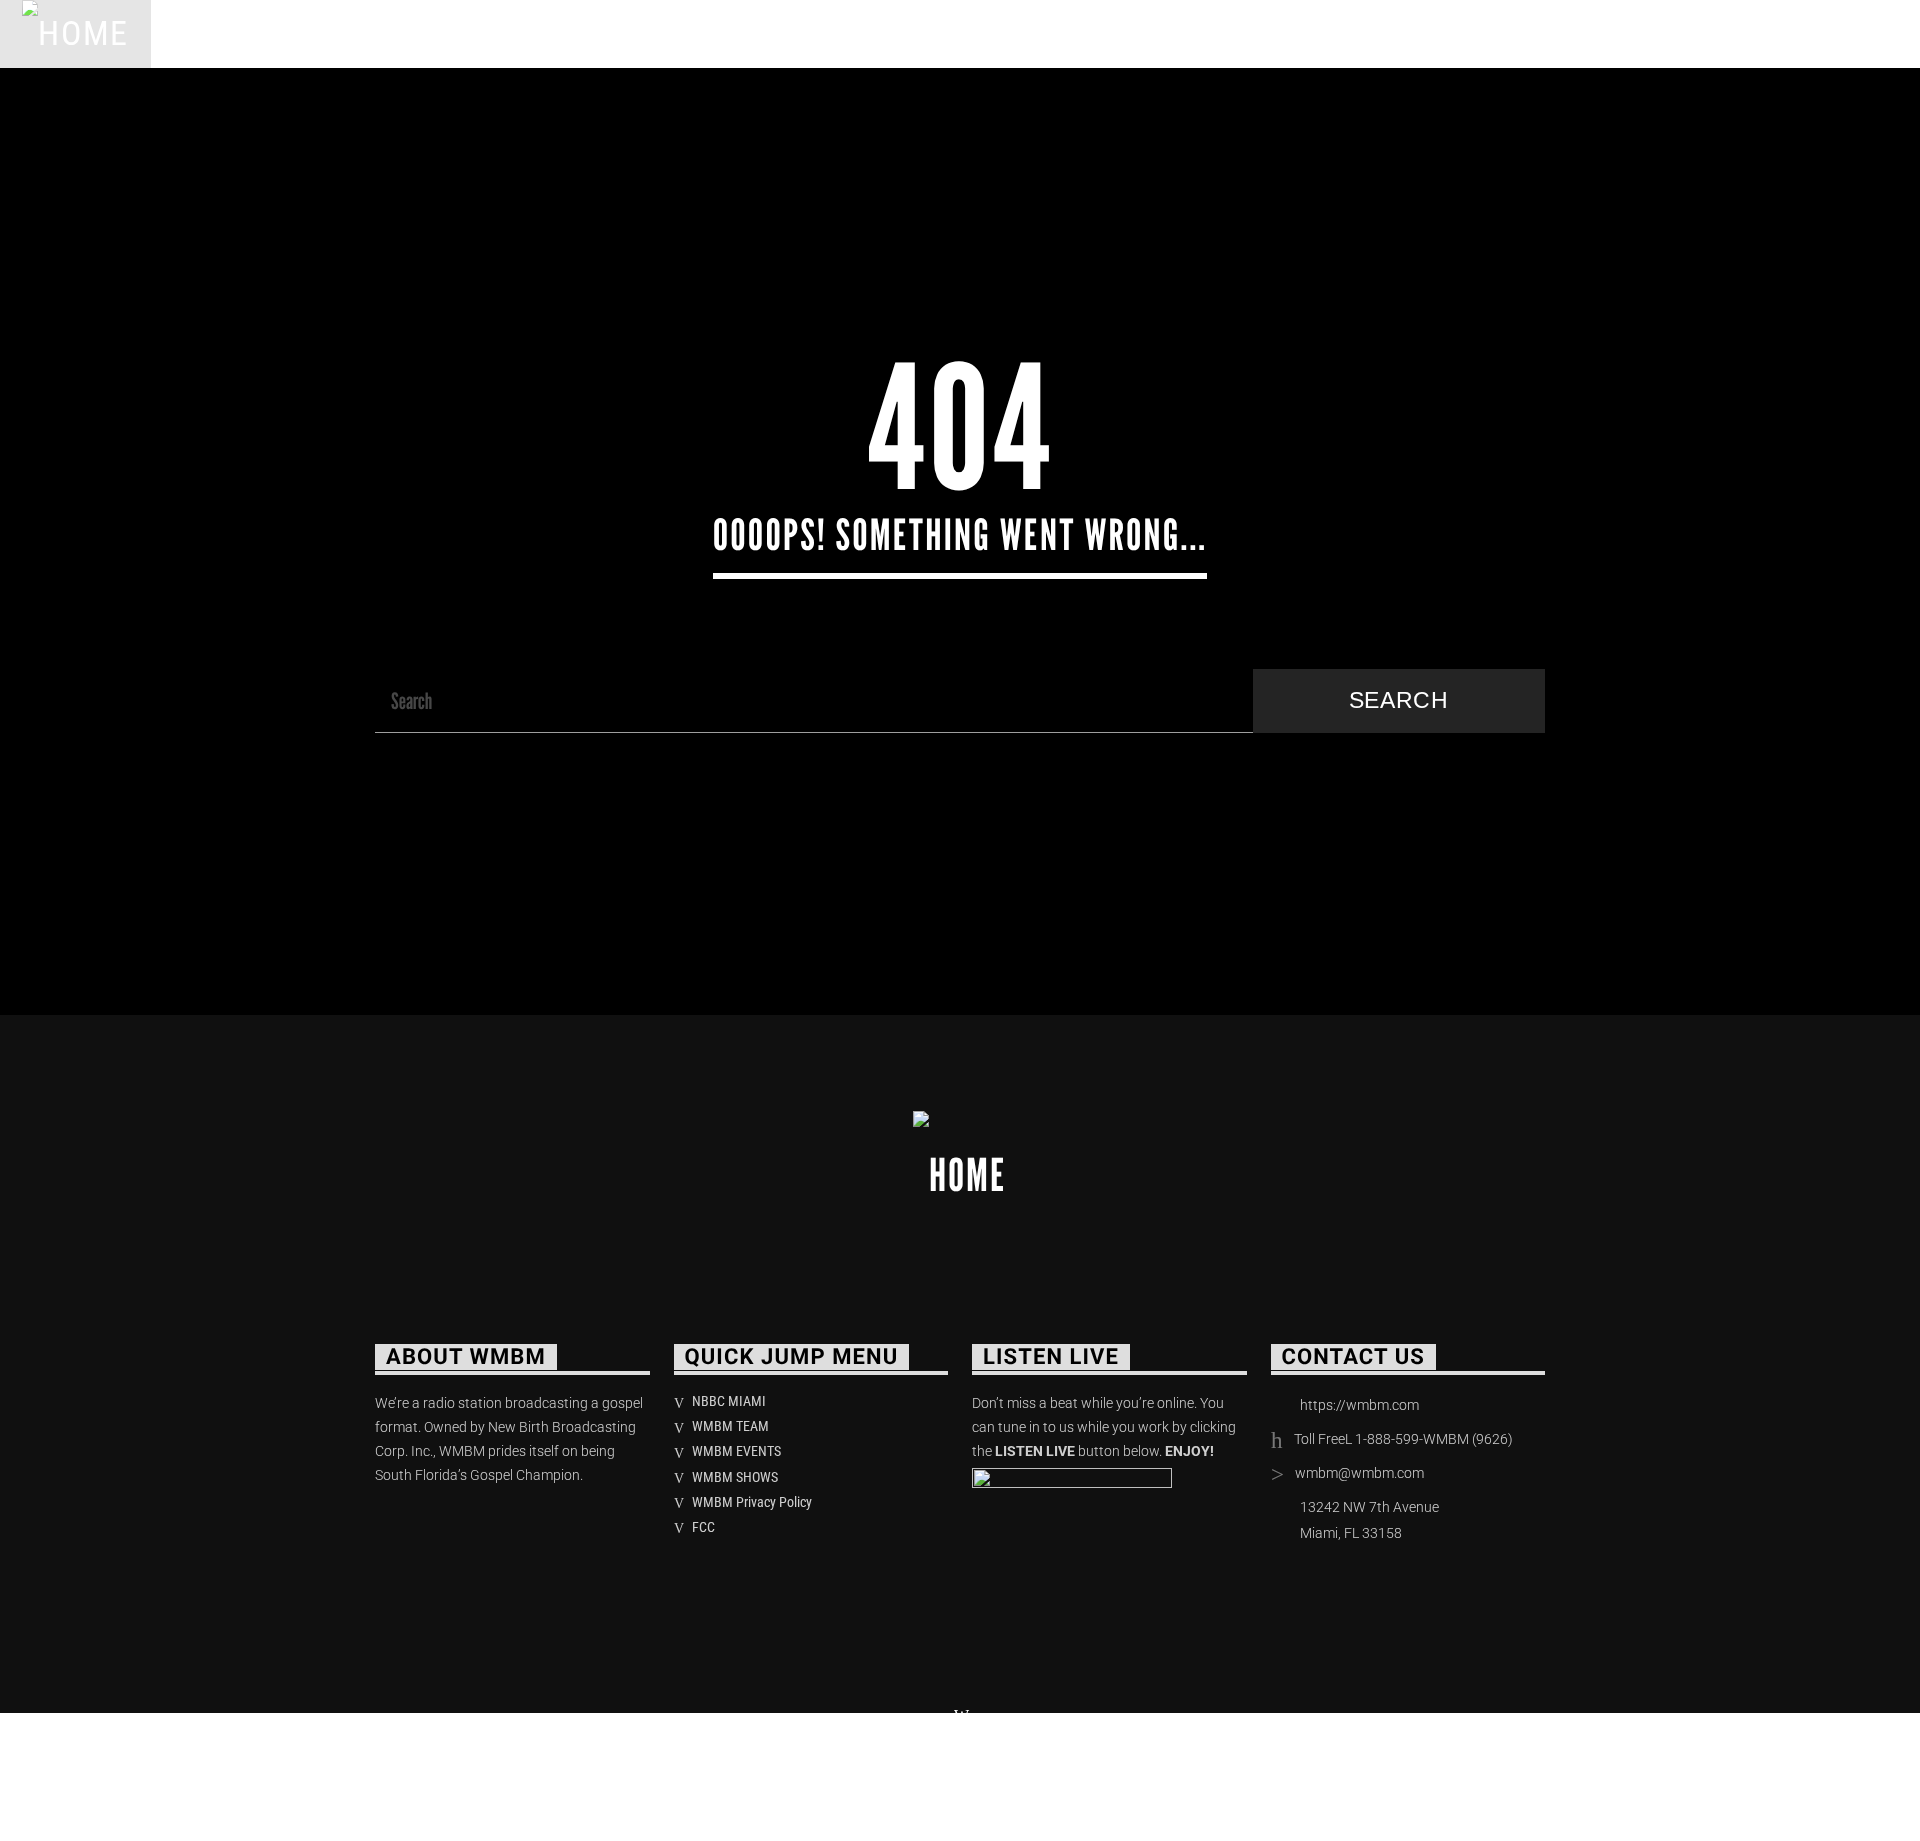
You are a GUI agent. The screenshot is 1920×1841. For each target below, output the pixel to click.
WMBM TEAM (730, 1426)
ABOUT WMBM (330, 33)
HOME (202, 33)
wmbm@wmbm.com (1359, 1473)
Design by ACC (687, 1770)
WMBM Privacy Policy (752, 1502)
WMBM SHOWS (735, 1477)
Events (628, 33)
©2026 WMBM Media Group (494, 1770)
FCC (703, 1527)
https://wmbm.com (1359, 1405)
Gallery (898, 33)
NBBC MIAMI (729, 1401)
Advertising (761, 33)
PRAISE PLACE (491, 33)
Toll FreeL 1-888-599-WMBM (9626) (1403, 1439)
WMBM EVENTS (736, 1451)
